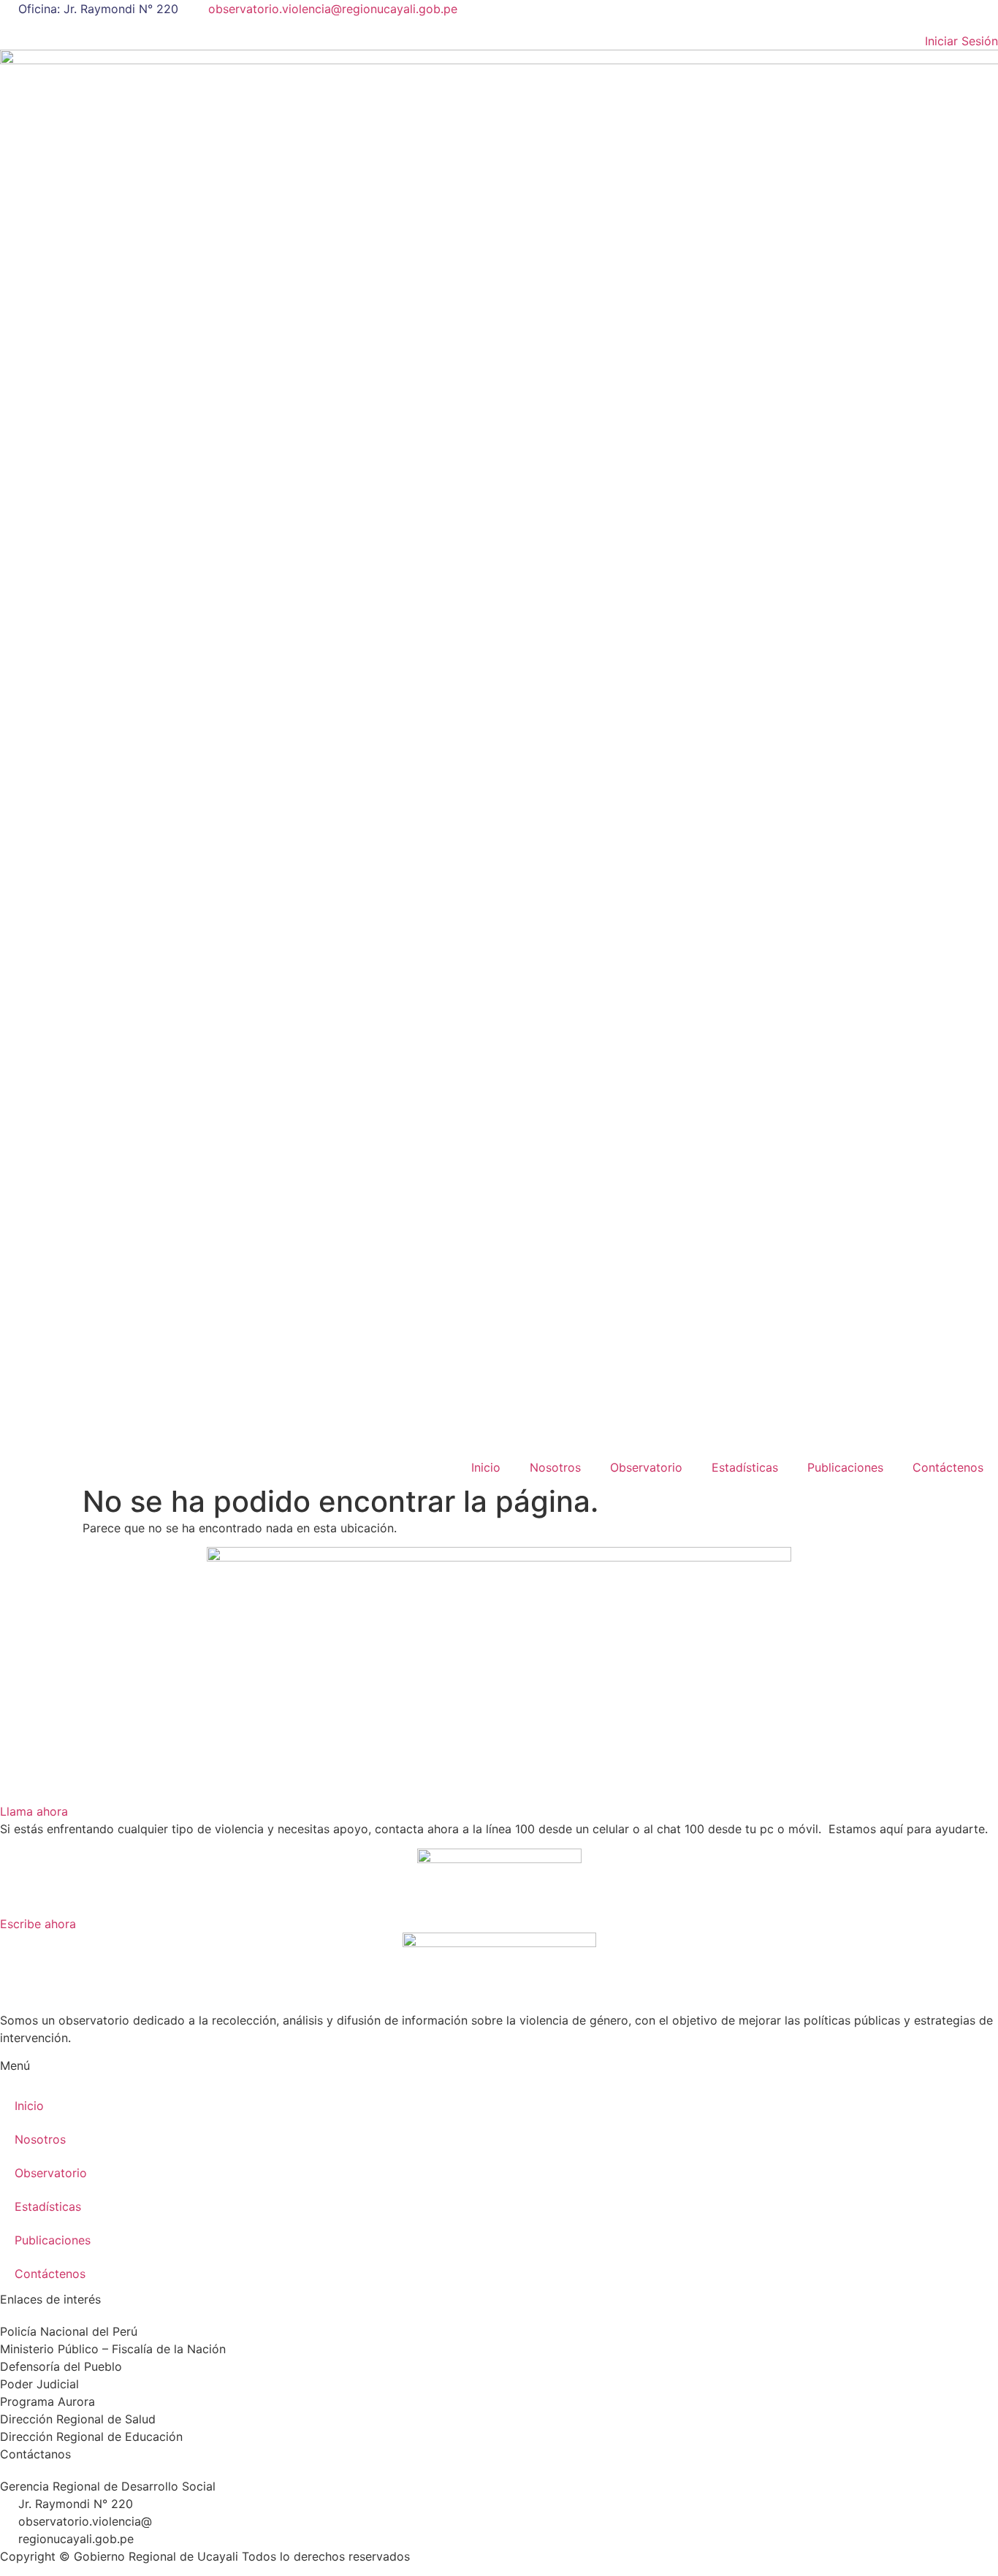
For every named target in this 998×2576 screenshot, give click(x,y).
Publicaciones (845, 1467)
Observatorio (646, 1467)
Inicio (486, 1467)
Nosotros (555, 1467)
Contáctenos (948, 1467)
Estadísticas (745, 1467)
